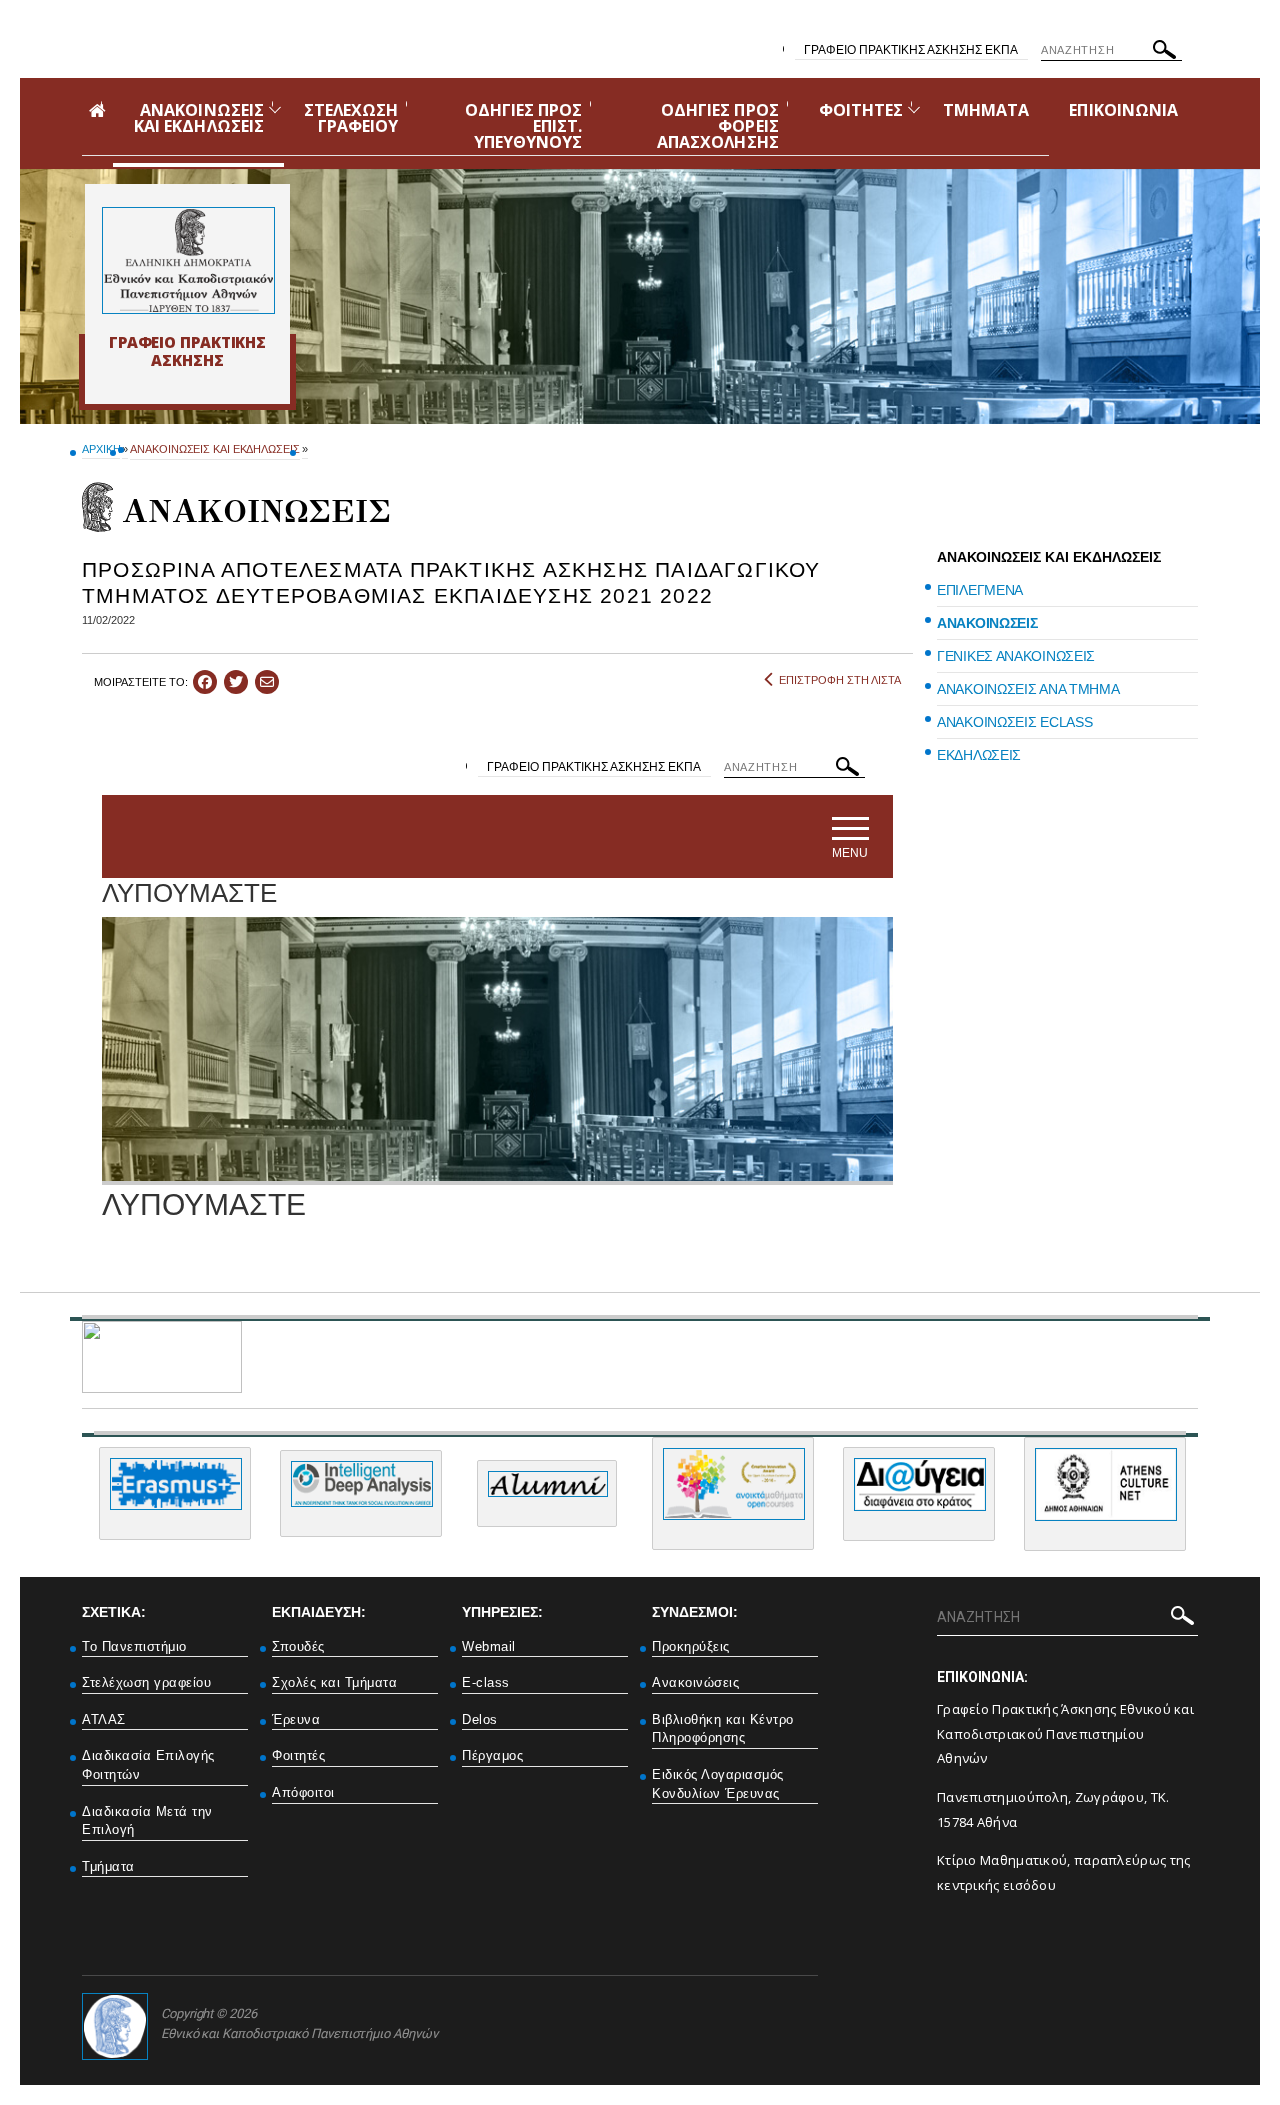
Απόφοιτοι (303, 1792)
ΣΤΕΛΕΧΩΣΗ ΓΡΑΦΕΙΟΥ (351, 118)
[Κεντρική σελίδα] (187, 260)
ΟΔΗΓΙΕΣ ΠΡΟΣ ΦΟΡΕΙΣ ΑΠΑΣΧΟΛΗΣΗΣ (718, 126)
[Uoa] (115, 2026)
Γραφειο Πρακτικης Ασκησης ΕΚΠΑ (911, 50)
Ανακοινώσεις (695, 1682)
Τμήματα (108, 1866)
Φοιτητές (298, 1755)
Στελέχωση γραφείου (146, 1682)
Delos (480, 1719)
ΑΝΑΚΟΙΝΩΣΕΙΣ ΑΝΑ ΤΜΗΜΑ (1028, 689)
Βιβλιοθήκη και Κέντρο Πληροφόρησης (723, 1729)
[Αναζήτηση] (1164, 53)
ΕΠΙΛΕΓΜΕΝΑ (980, 590)
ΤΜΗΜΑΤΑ (986, 110)
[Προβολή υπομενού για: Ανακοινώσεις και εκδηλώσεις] (275, 109)
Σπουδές (298, 1646)
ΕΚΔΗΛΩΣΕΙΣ (979, 755)
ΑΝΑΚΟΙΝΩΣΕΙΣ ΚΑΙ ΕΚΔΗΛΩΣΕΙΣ (199, 118)
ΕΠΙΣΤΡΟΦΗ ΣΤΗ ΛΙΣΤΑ (840, 680)
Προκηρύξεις (691, 1646)
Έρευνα (296, 1719)
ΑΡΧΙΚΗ (101, 449)
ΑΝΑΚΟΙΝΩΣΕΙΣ (987, 623)
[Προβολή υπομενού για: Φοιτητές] (914, 109)
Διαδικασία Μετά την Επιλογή (147, 1821)
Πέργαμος (492, 1755)
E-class (486, 1682)
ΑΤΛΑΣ (104, 1719)
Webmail (489, 1646)
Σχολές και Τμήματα (334, 1682)
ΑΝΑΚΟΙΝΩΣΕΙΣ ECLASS (1014, 722)
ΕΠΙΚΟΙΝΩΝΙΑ (1123, 110)
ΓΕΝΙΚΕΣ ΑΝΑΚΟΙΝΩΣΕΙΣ (1016, 656)
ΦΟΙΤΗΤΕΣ (861, 110)
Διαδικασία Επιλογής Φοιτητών (148, 1765)
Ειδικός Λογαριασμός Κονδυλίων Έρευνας (718, 1784)
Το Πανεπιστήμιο (134, 1646)
